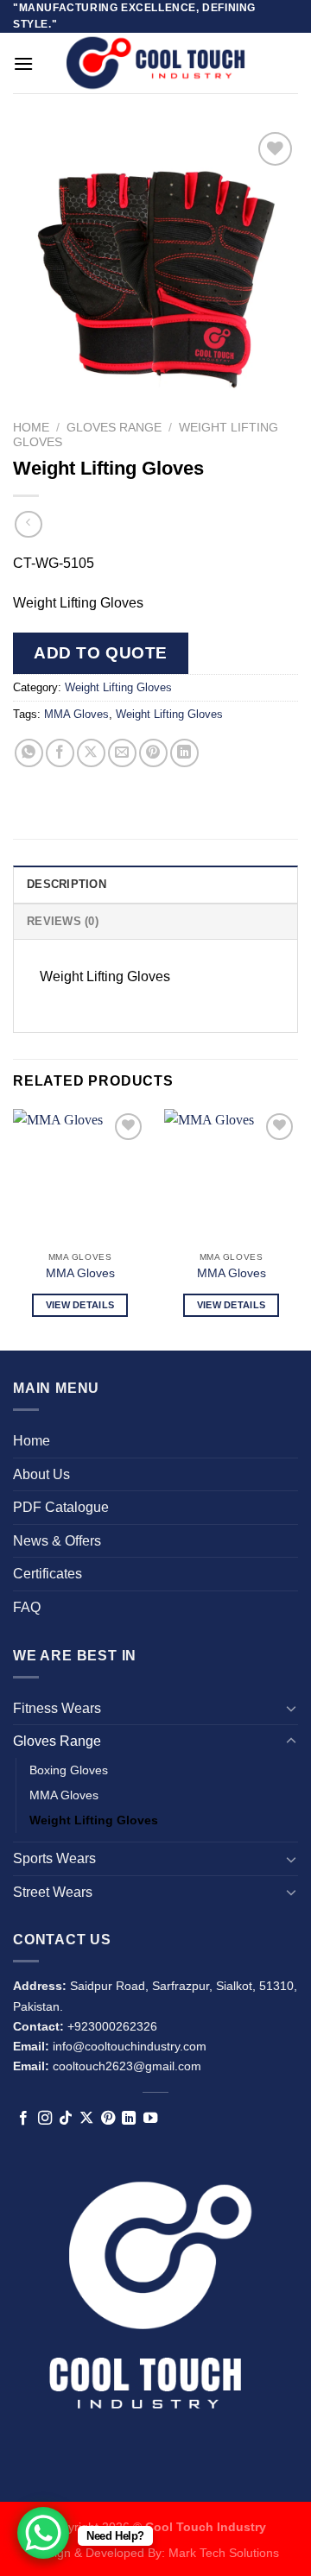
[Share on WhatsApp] (29, 753)
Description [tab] (67, 884)
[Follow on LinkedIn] (129, 2119)
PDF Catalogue (61, 1507)
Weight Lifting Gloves (118, 687)
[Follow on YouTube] (150, 2119)
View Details (80, 1305)
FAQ (27, 1607)
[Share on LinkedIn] (184, 753)
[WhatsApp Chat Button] (43, 2533)
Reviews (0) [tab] (63, 921)
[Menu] (23, 63)
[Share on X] (91, 753)
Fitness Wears (57, 1708)
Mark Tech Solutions (224, 2553)
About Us (41, 1474)
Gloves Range (114, 428)
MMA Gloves (76, 714)
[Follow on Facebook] (23, 2119)
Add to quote (101, 653)
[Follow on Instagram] (45, 2119)
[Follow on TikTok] (66, 2119)
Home (31, 428)
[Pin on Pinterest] (153, 753)
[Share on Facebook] (60, 753)
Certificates (48, 1574)
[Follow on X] (86, 2119)
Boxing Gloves (69, 1770)
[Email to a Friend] (122, 753)
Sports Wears (54, 1858)
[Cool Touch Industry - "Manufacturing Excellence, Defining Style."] (155, 63)
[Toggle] (291, 1708)
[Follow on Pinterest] (108, 2119)
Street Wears (53, 1892)
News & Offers (57, 1541)
